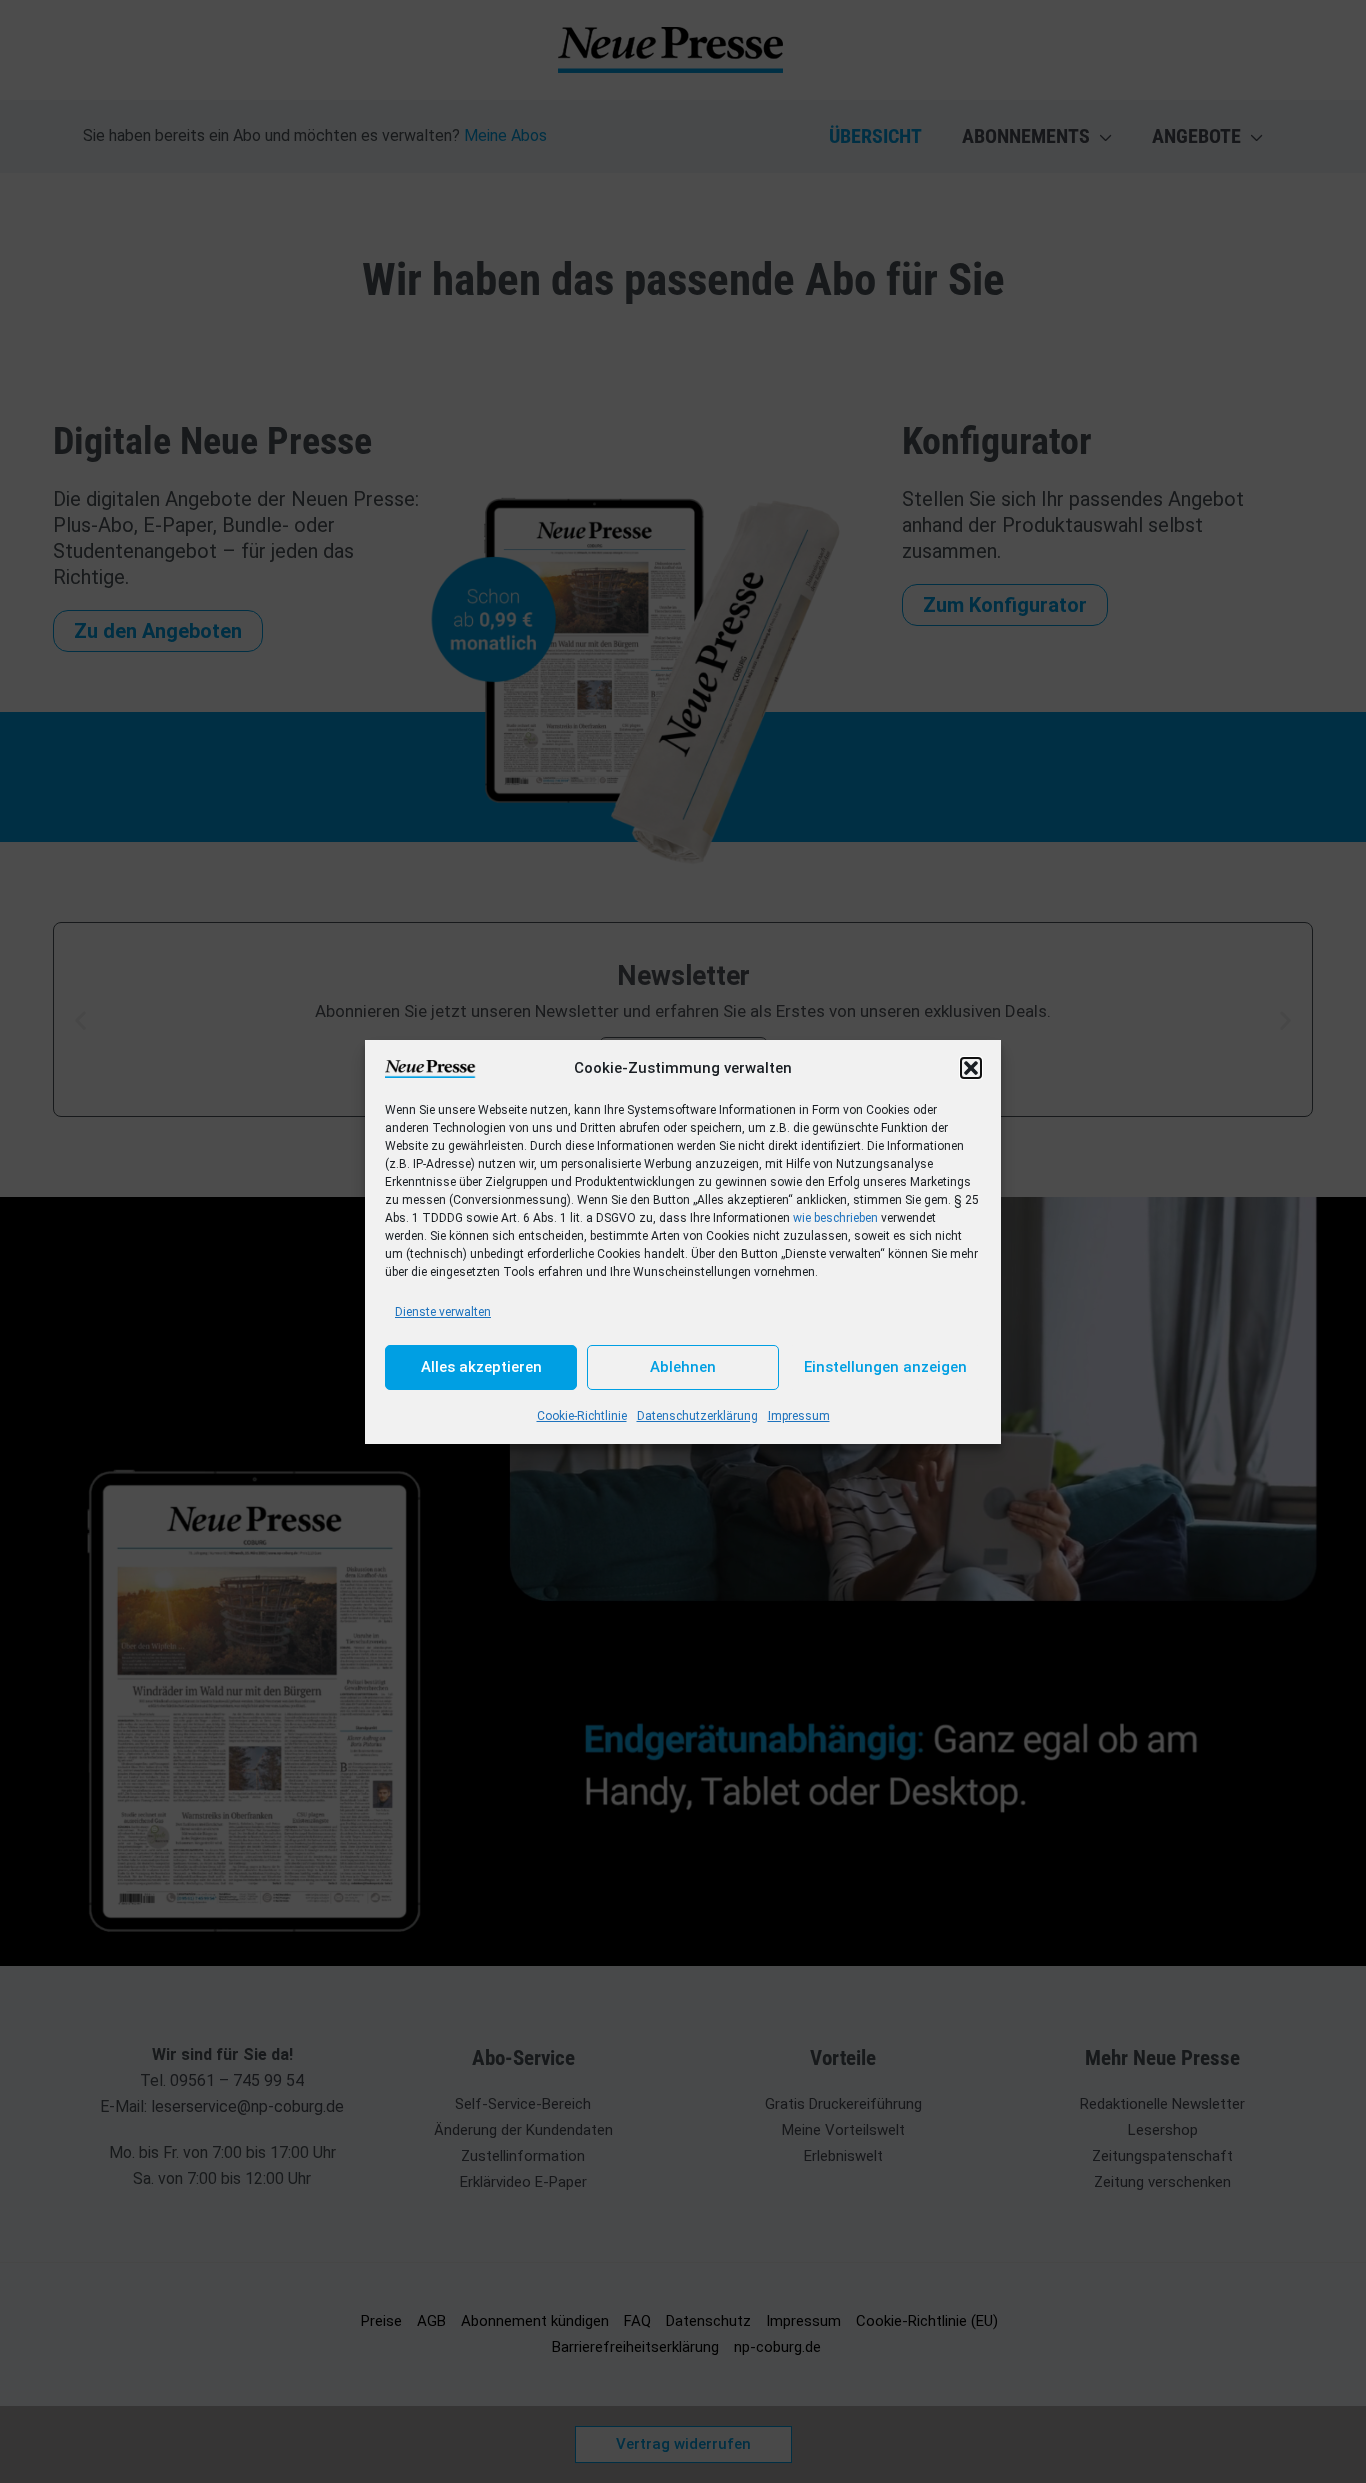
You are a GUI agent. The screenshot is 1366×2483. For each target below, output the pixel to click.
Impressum (799, 1416)
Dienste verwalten (443, 1312)
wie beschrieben (835, 1218)
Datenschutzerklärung (697, 1416)
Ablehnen (683, 1367)
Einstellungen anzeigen (885, 1367)
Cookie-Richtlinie (582, 1416)
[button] (971, 1068)
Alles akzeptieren (481, 1367)
